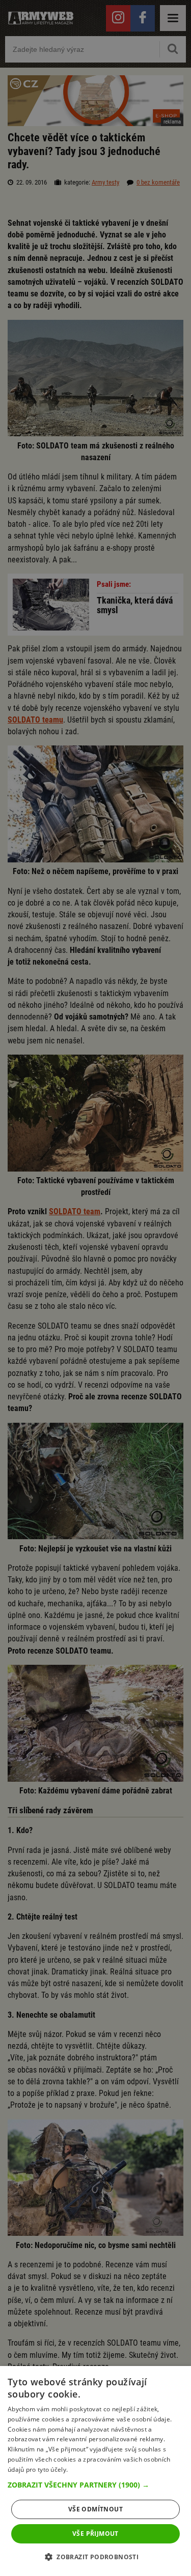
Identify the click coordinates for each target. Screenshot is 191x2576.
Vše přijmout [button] (95, 2534)
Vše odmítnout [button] (95, 2509)
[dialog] (95, 2471)
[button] (95, 2485)
